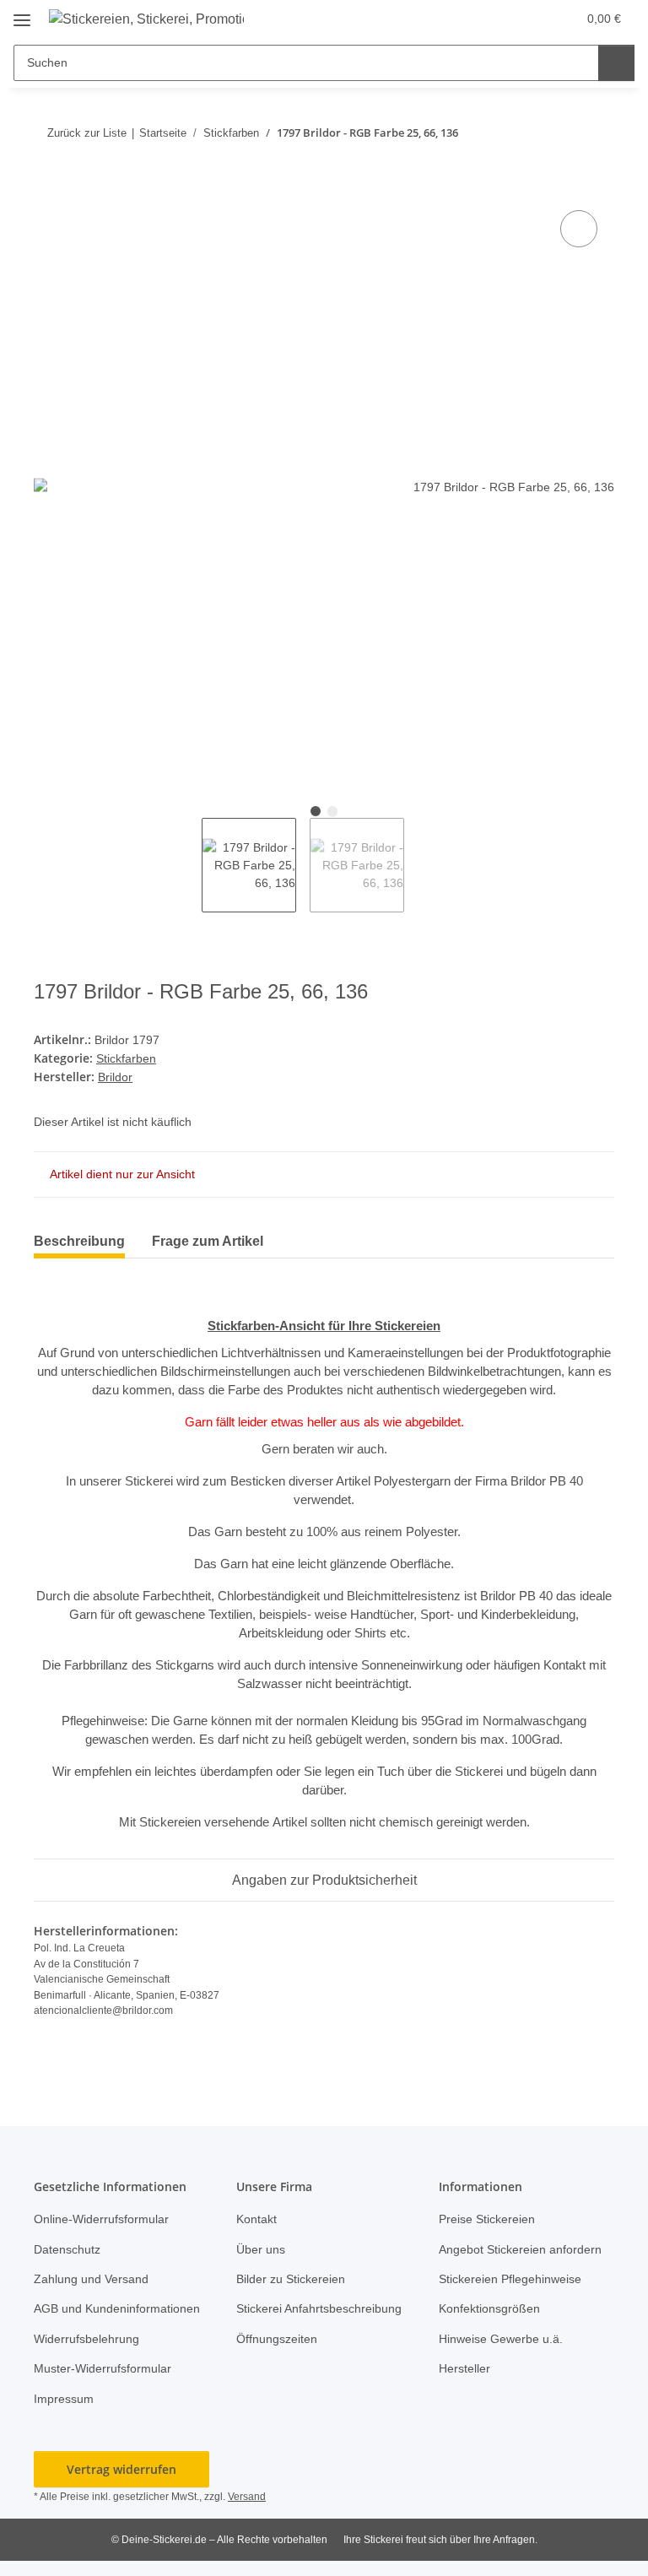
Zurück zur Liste (87, 133)
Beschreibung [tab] (79, 1241)
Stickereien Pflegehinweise (510, 2279)
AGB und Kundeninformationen (117, 2308)
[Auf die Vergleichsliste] (579, 229)
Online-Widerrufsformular (101, 2219)
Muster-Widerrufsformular (103, 2368)
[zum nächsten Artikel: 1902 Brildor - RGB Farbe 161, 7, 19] (596, 133)
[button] (528, 19)
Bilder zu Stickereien (291, 2279)
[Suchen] (616, 63)
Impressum (64, 2399)
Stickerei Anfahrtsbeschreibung (319, 2308)
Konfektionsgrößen (489, 2308)
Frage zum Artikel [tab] (208, 1241)
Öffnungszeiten (277, 2339)
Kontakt (256, 2219)
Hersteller (464, 2368)
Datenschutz (67, 2249)
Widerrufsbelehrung (86, 2339)
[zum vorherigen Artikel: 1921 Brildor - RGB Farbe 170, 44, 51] (560, 133)
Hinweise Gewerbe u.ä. (501, 2339)
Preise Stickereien (487, 2219)
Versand (247, 2497)
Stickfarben (126, 1058)
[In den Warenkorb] (47, 187)
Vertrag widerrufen (121, 2469)
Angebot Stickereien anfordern (520, 2249)
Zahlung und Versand (91, 2279)
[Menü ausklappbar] (22, 14)
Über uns (261, 2249)
